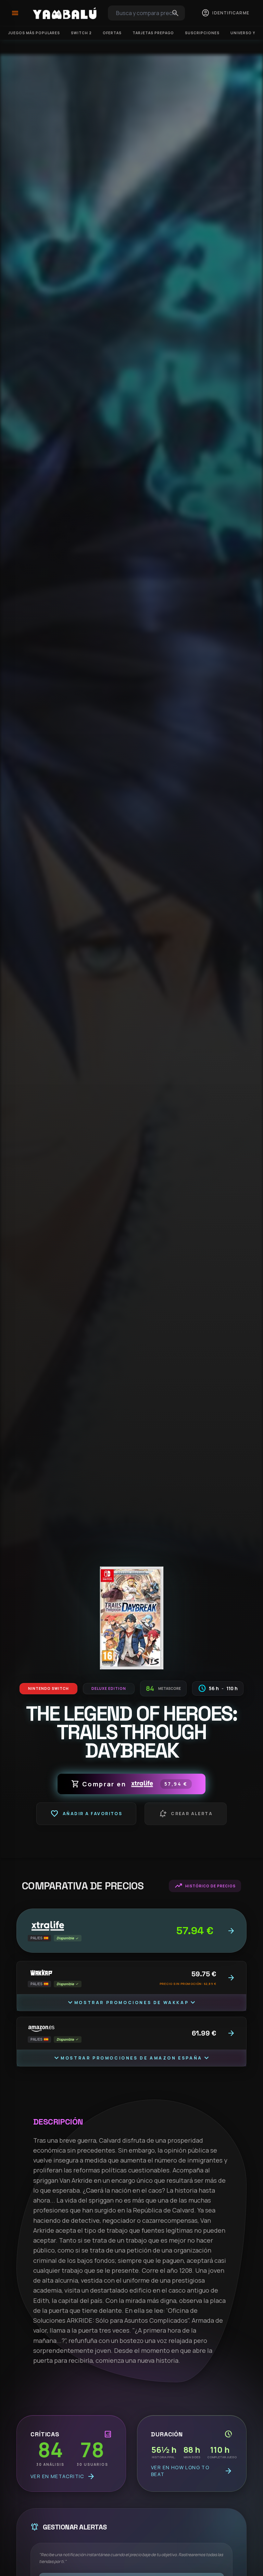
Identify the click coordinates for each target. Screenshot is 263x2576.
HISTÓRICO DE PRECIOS (205, 1886)
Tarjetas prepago (153, 33)
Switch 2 (81, 33)
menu (15, 13)
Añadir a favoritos (86, 1814)
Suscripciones (202, 33)
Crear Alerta (186, 1814)
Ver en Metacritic (63, 2476)
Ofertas (112, 33)
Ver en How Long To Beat (192, 2471)
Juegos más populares (34, 33)
